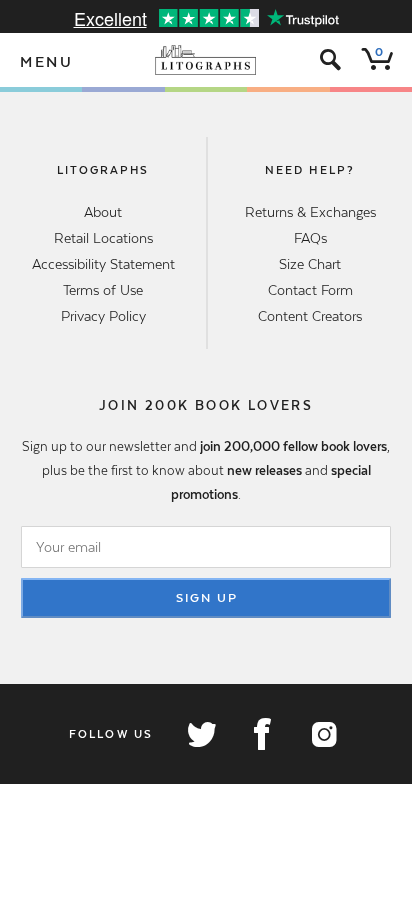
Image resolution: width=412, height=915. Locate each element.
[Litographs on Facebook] (262, 734)
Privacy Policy (103, 316)
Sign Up (207, 598)
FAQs (310, 238)
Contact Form (310, 290)
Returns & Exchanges (310, 212)
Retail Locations (103, 238)
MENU (47, 62)
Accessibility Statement (103, 264)
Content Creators (310, 316)
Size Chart (310, 264)
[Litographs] (206, 60)
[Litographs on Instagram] (323, 734)
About (103, 212)
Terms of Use (103, 290)
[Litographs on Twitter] (201, 734)
